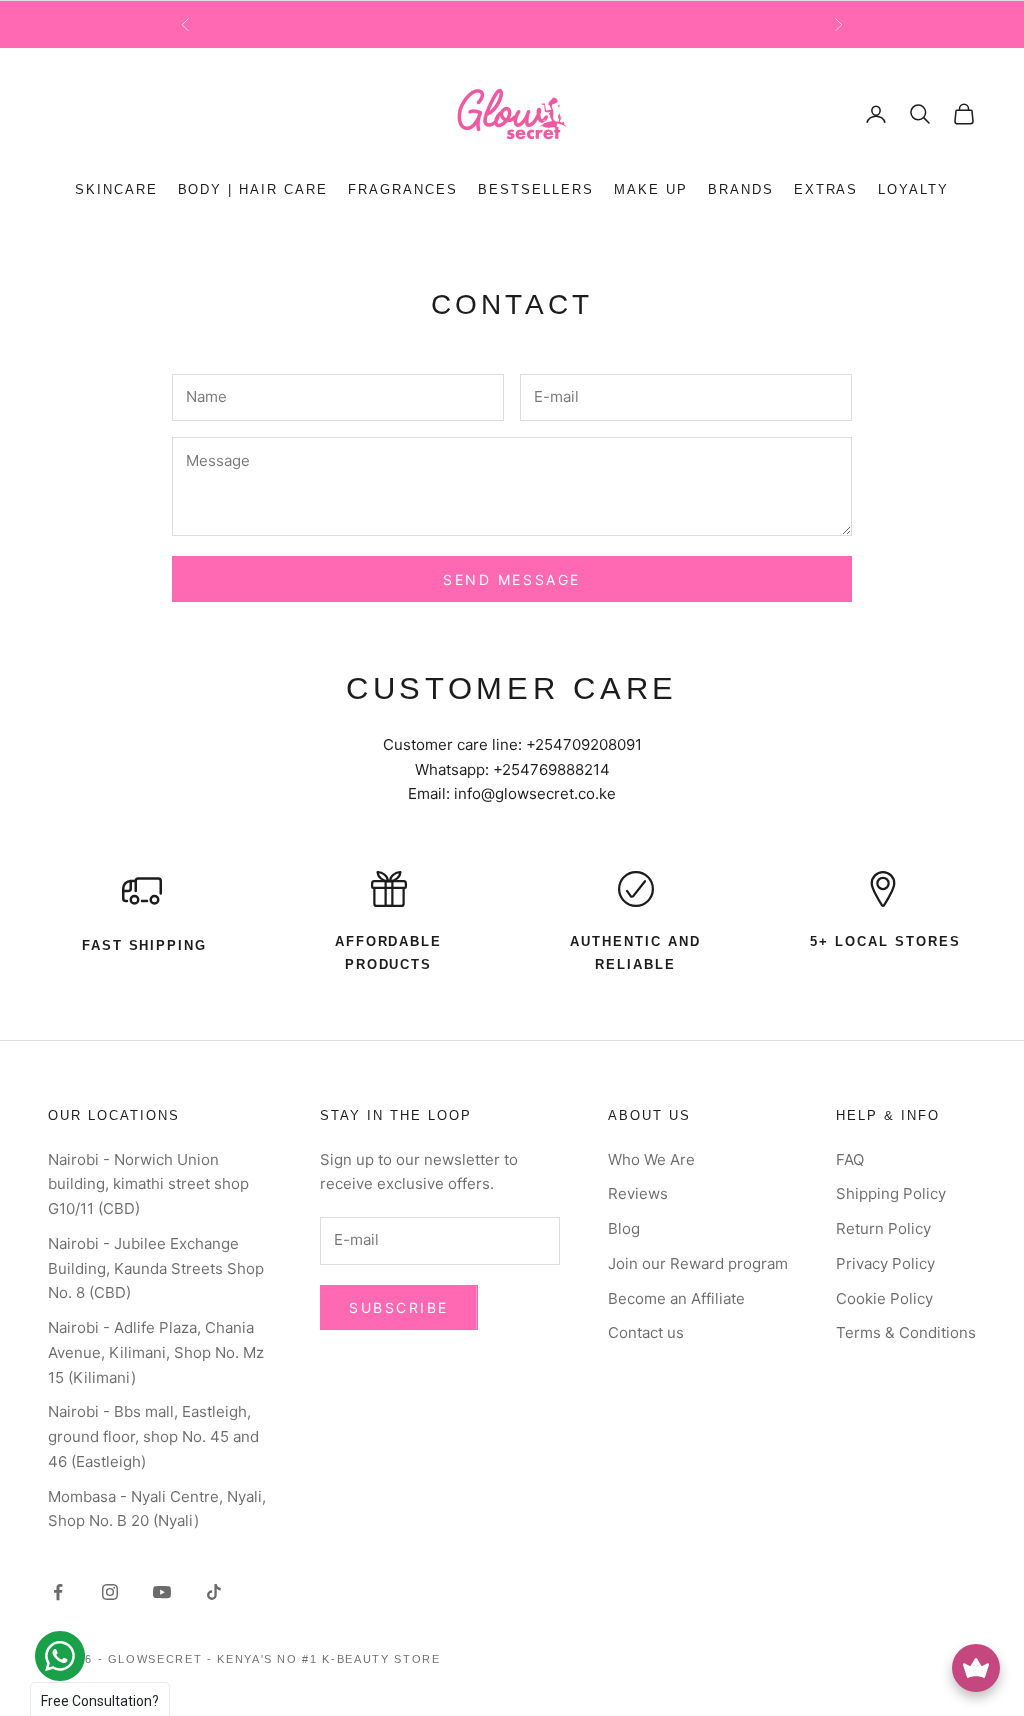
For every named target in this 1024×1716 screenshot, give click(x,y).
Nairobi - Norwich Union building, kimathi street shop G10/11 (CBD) (148, 1184)
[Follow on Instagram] (110, 1592)
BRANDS (741, 189)
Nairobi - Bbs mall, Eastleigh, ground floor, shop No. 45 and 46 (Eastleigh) (153, 1436)
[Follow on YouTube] (162, 1592)
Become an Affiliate (676, 1298)
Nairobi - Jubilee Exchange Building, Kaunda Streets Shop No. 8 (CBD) (156, 1268)
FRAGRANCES (403, 189)
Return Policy (883, 1228)
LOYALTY (913, 189)
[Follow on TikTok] (214, 1592)
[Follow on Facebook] (58, 1592)
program (618, 24)
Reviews (638, 1193)
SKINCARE (116, 189)
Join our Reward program (698, 1263)
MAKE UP (651, 189)
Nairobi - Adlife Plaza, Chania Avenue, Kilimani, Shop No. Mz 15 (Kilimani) (156, 1352)
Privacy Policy (885, 1263)
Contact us (646, 1332)
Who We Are (651, 1159)
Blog (624, 1228)
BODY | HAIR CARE (253, 189)
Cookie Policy (884, 1298)
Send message (511, 579)
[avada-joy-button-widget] (976, 1668)
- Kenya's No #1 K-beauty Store (324, 1659)
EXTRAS (826, 189)
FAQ (850, 1159)
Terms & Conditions (906, 1332)
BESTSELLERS (536, 189)
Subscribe (399, 1307)
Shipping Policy (891, 1193)
